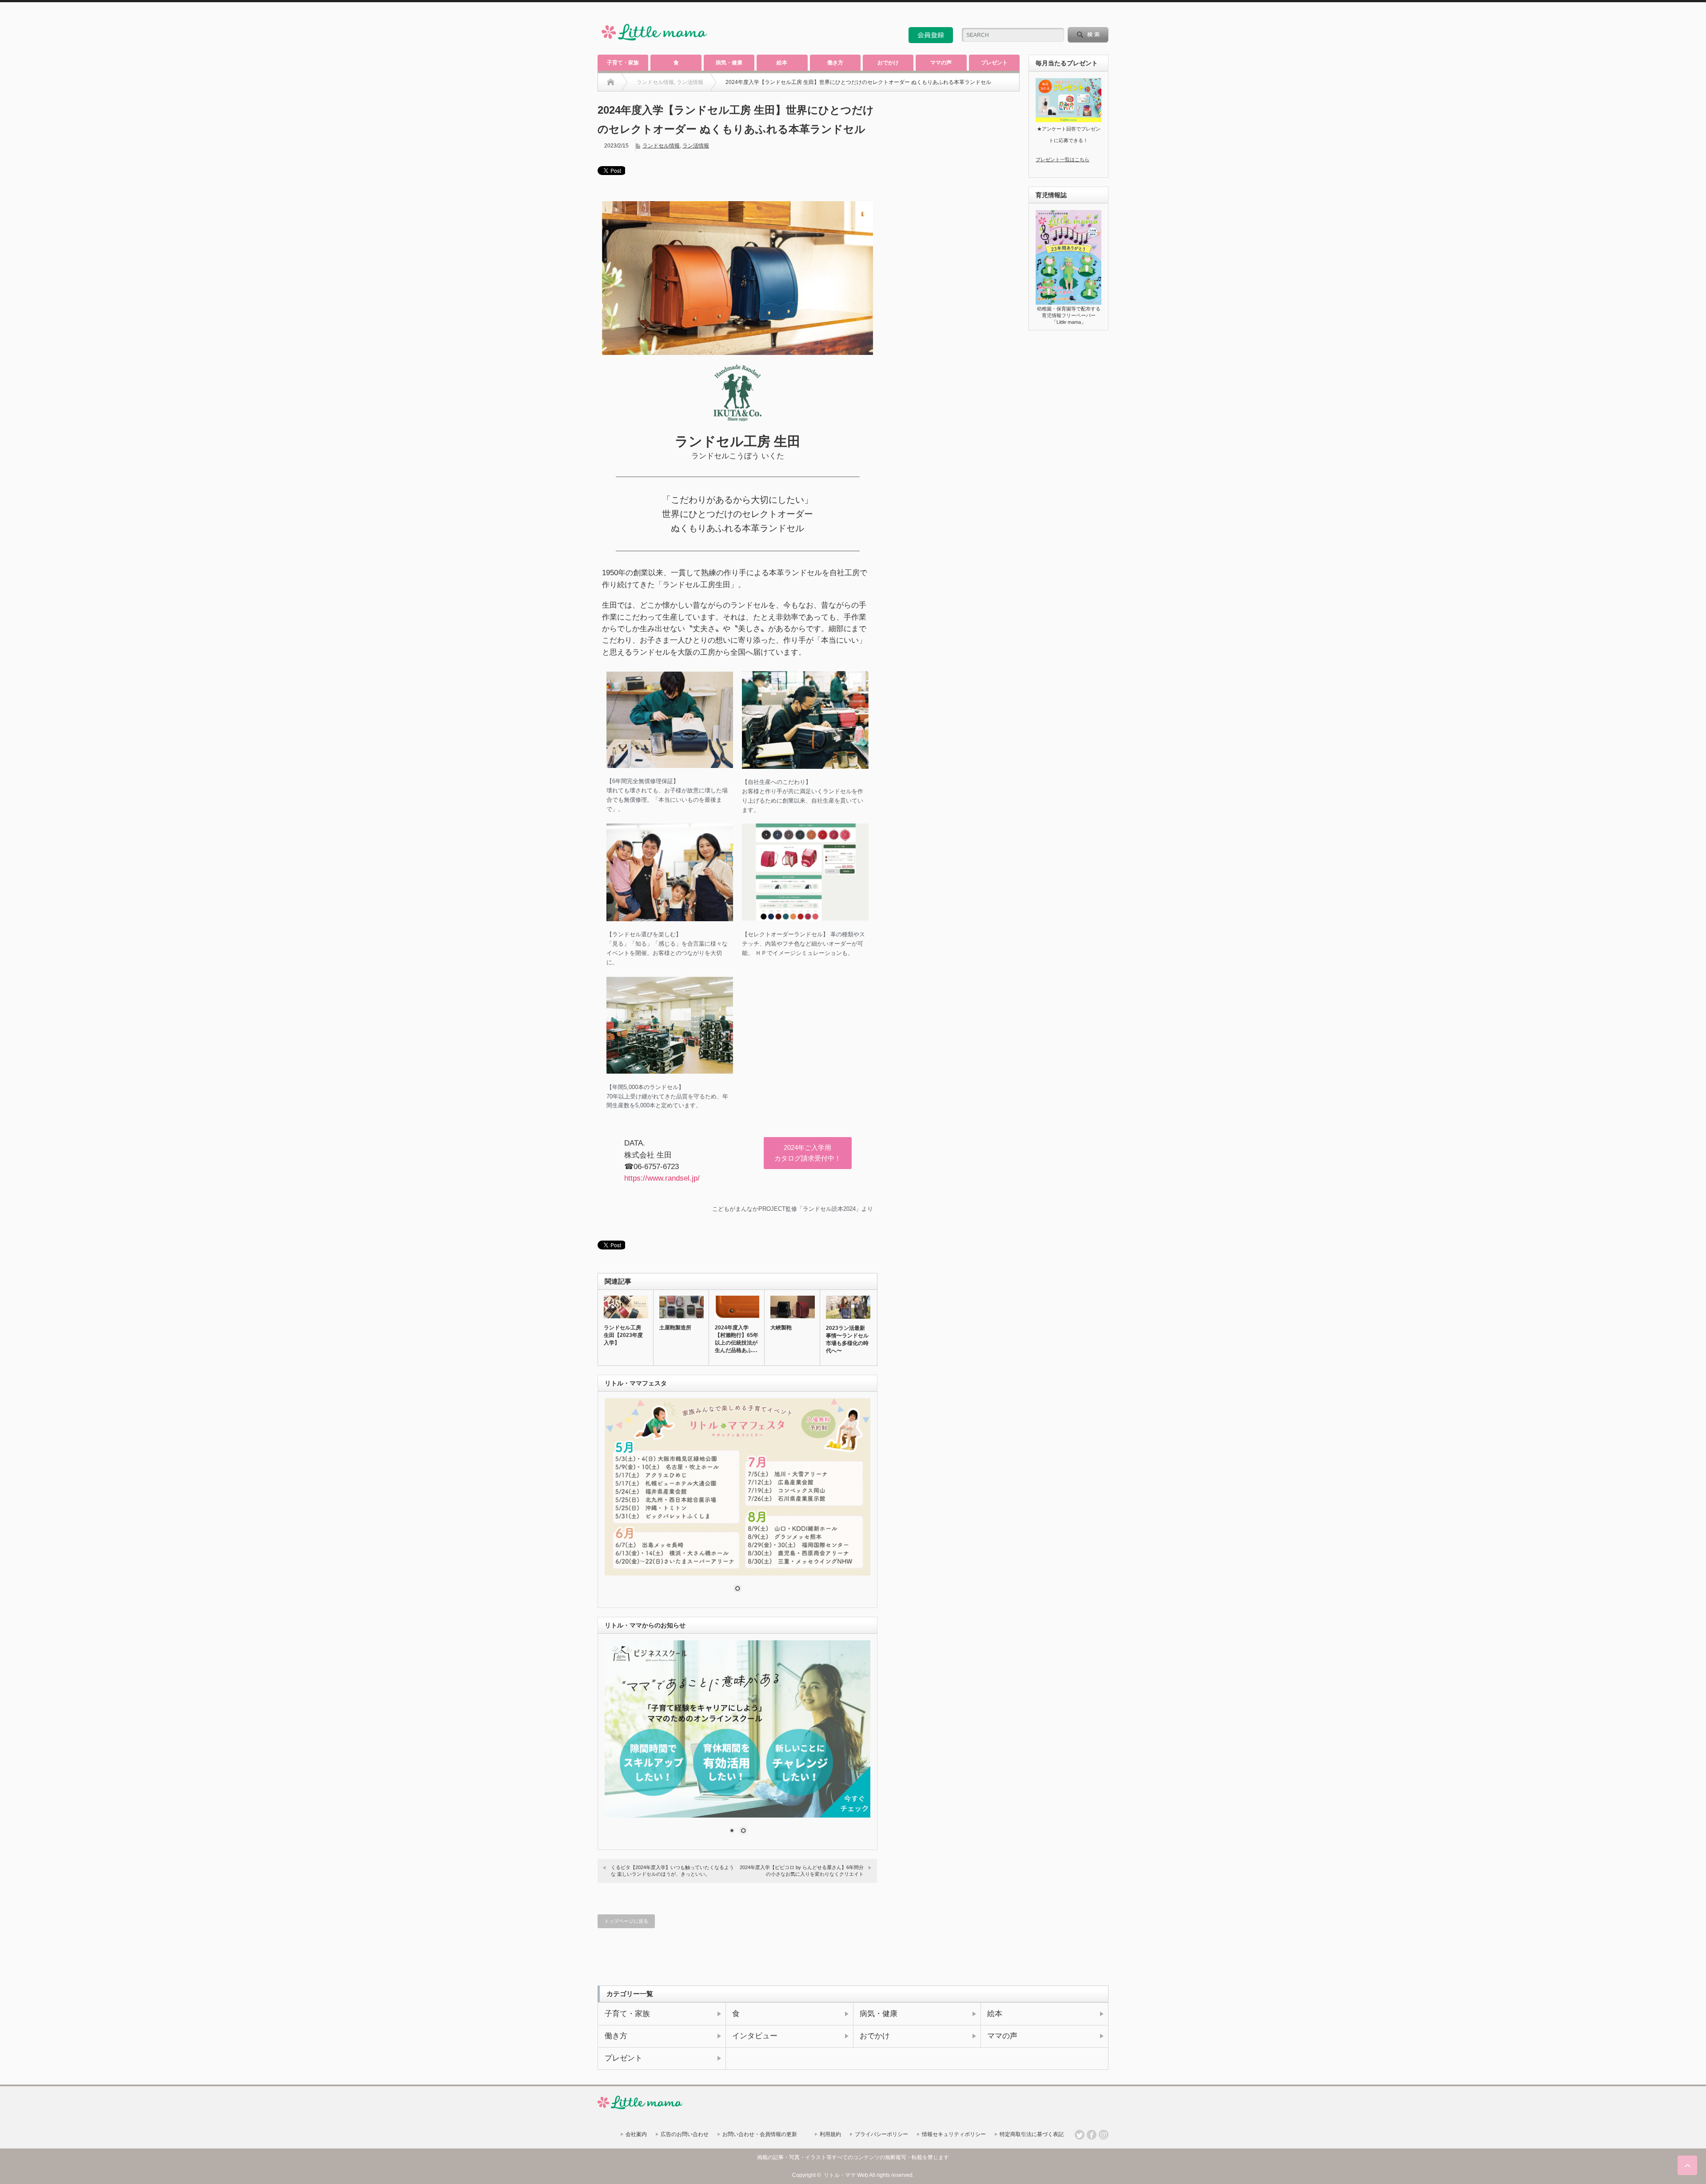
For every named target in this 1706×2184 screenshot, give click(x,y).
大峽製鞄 (781, 1328)
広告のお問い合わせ (685, 2134)
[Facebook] (1092, 2135)
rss (1080, 15)
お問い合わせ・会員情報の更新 (760, 2134)
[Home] (611, 82)
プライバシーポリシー (881, 2134)
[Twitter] (1080, 2135)
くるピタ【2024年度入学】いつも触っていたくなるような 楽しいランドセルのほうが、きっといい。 (672, 1871)
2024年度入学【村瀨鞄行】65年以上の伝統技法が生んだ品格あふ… (737, 1339)
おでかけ (888, 63)
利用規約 (830, 2134)
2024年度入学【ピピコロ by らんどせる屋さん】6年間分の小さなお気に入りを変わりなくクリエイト (802, 1871)
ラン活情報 (696, 146)
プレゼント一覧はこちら (1062, 159)
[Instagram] (1104, 2135)
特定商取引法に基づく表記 (1032, 2134)
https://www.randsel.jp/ (662, 1178)
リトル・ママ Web (846, 2175)
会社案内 (636, 2134)
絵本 (782, 63)
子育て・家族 (623, 63)
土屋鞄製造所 (675, 1328)
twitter (1092, 15)
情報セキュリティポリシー (954, 2134)
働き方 (835, 63)
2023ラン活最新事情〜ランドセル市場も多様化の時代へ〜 (847, 1339)
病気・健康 (729, 63)
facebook (1104, 15)
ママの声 (941, 63)
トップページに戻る (626, 1921)
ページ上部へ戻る (1687, 2165)
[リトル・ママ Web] (654, 42)
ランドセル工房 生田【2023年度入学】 (623, 1335)
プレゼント (994, 63)
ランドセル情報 (661, 146)
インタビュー (755, 2036)
